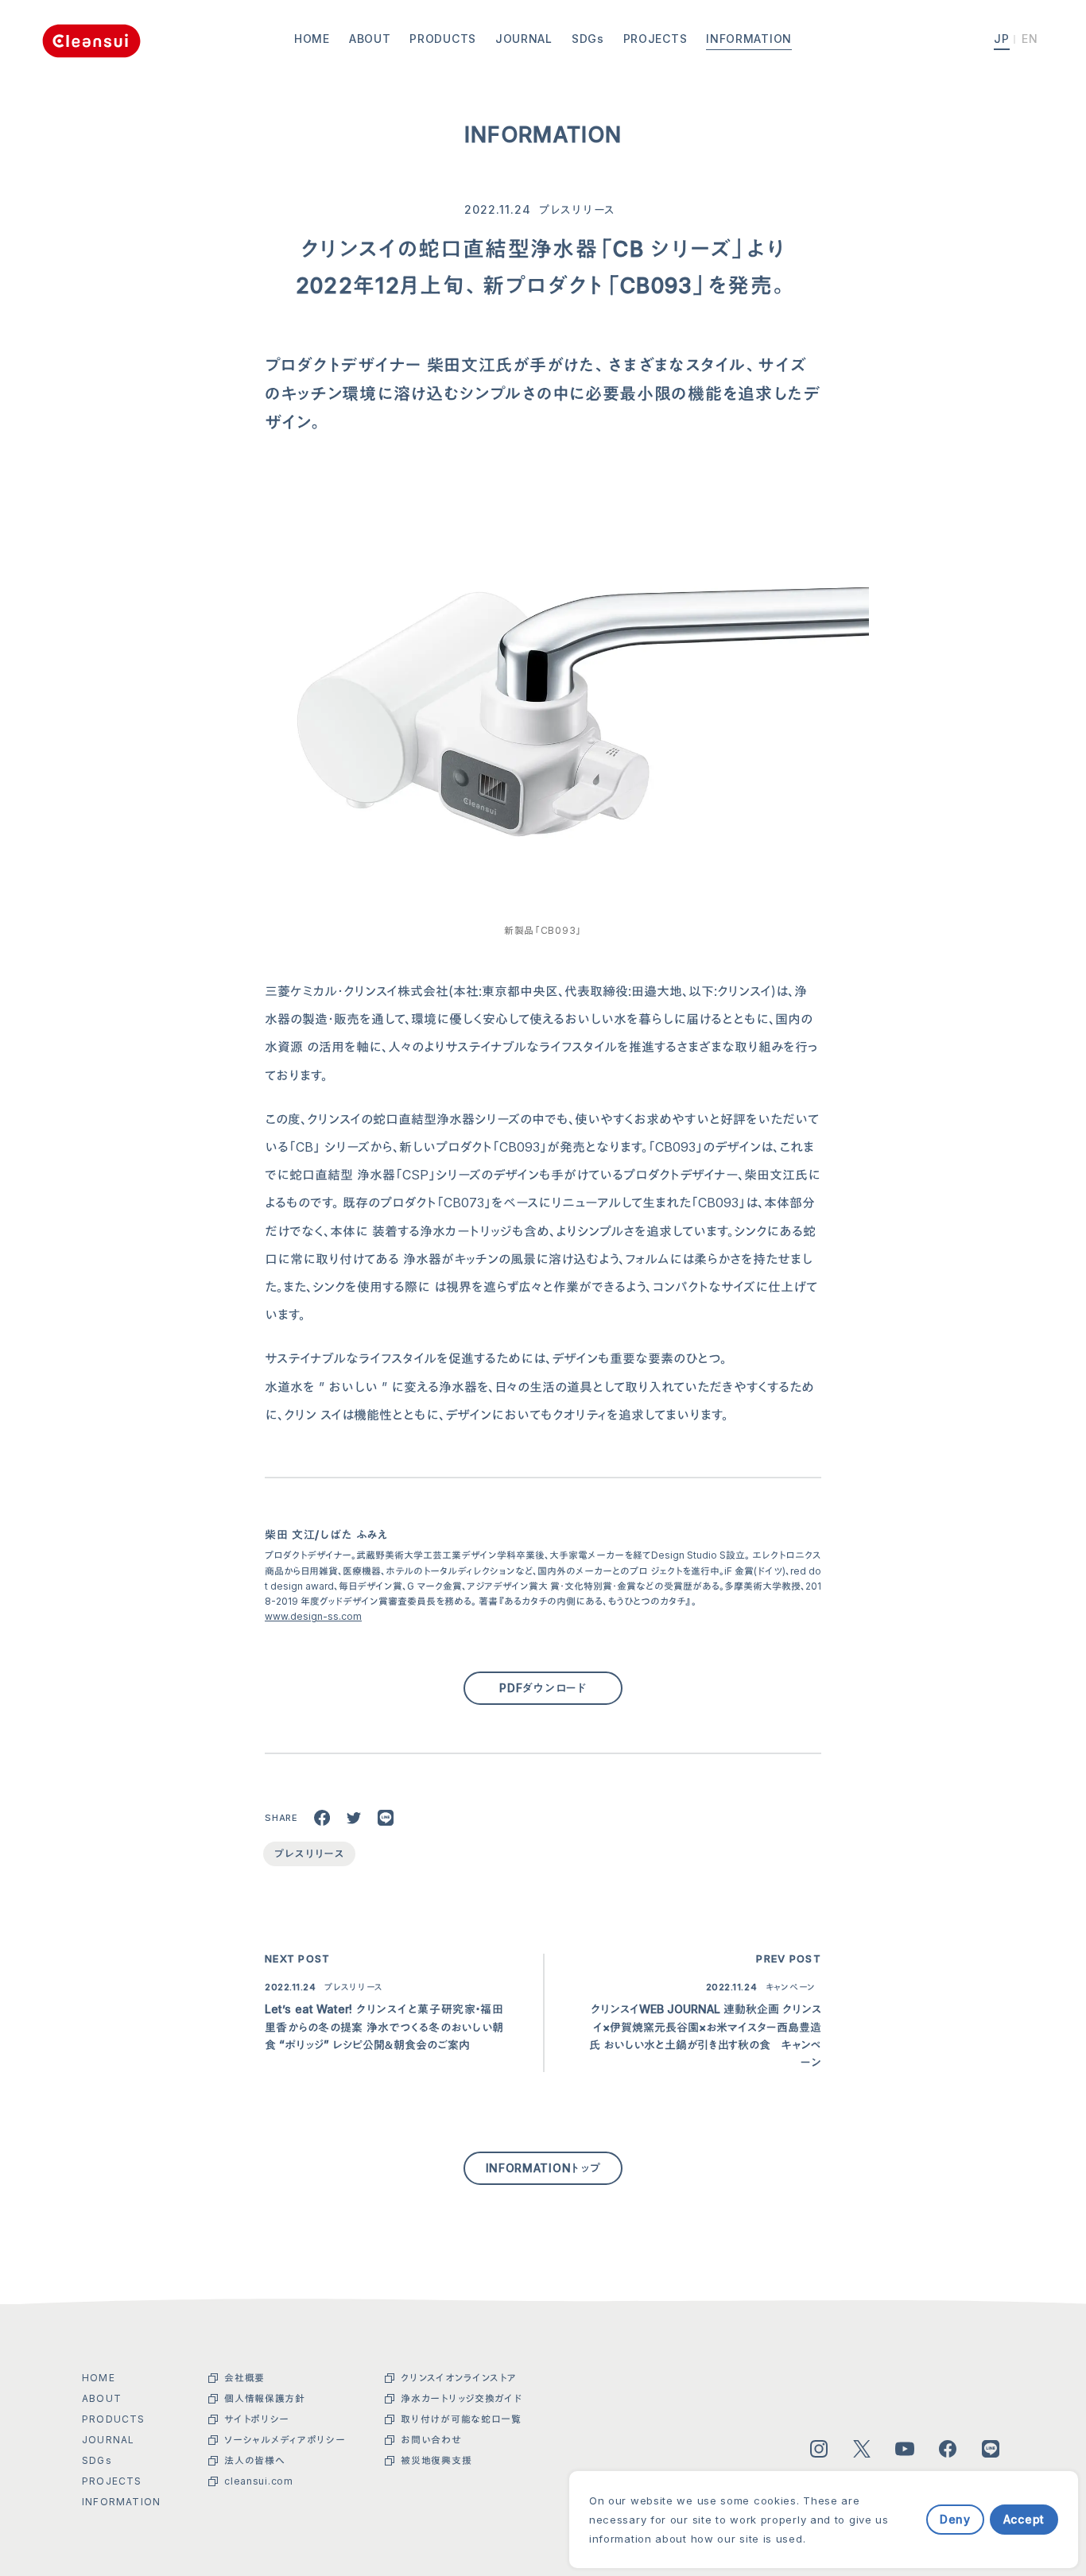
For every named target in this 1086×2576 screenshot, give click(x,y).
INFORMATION (749, 39)
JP (1002, 39)
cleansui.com (258, 2481)
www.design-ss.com (313, 1616)
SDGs (588, 39)
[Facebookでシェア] (322, 1818)
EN (1030, 39)
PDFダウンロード (543, 1688)
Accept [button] (1024, 2519)
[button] (914, 2519)
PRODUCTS (443, 39)
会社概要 (244, 2378)
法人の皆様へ (254, 2460)
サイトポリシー (257, 2419)
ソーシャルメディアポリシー (285, 2440)
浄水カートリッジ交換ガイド (461, 2398)
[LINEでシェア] (386, 1818)
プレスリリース (577, 209)
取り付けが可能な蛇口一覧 (461, 2419)
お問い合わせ (431, 2440)
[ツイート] (354, 1818)
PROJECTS (655, 39)
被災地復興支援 (436, 2460)
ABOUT (370, 39)
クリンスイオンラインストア (458, 2378)
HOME (312, 39)
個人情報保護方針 (265, 2398)
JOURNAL (524, 39)
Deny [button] (955, 2519)
